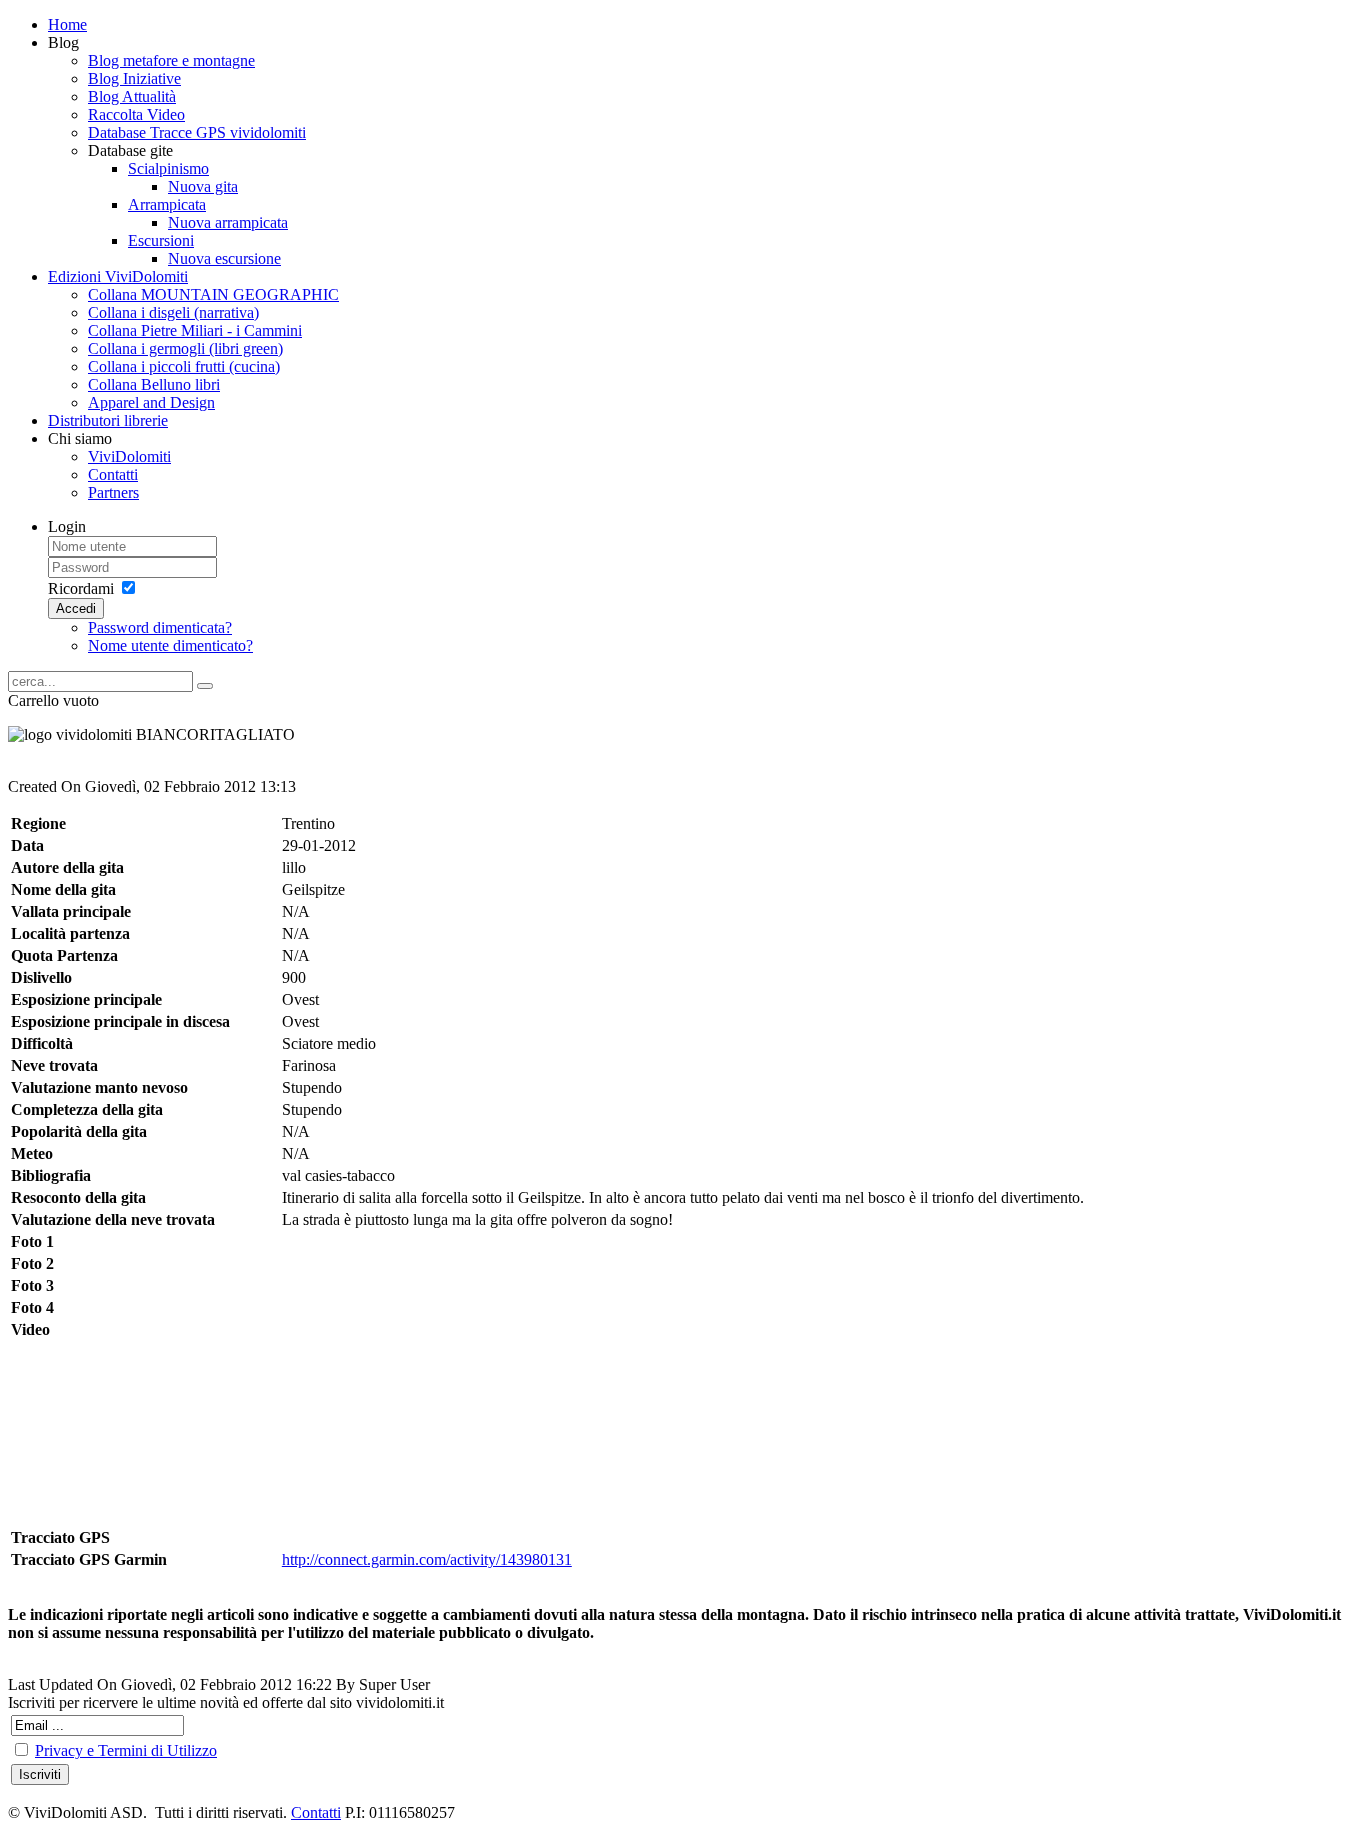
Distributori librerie (108, 420)
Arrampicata (167, 204)
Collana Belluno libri (154, 384)
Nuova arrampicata (228, 222)
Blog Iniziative (134, 78)
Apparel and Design (151, 402)
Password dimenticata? (160, 627)
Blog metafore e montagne (171, 60)
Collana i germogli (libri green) (185, 348)
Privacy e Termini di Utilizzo (126, 1750)
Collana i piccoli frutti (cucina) (184, 366)
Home (67, 24)
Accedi (76, 608)
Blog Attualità (132, 96)
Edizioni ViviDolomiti (118, 276)
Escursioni (161, 240)
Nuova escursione (224, 258)
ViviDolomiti (129, 456)
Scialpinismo (168, 168)
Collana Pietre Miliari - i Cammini (195, 330)
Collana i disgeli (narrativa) (173, 312)
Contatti (113, 474)
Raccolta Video (136, 114)
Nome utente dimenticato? (170, 645)
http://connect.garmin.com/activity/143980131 (427, 1559)
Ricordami (81, 588)
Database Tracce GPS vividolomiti (197, 132)
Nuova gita (203, 186)
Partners (113, 492)
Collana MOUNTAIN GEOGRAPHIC (213, 294)
